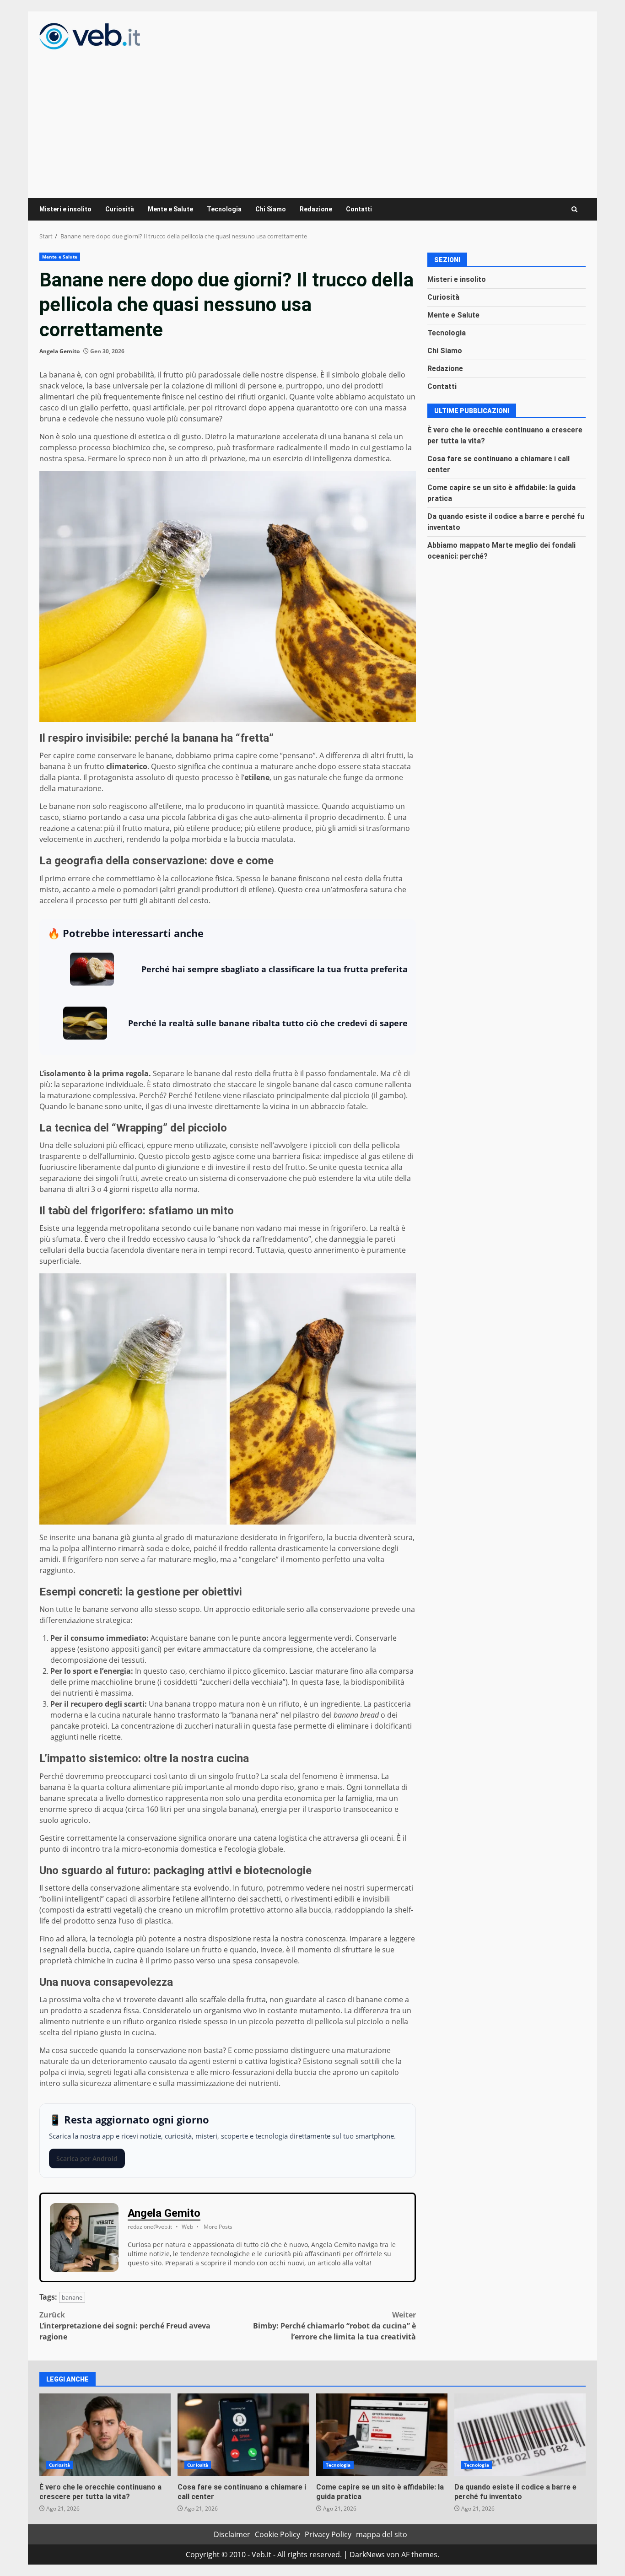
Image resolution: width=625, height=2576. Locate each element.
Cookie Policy (277, 2534)
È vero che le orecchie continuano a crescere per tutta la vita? (105, 2435)
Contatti (359, 209)
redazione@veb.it (150, 2227)
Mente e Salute (170, 209)
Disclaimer (232, 2534)
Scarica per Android (87, 2158)
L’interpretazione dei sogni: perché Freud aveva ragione (125, 2326)
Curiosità (120, 209)
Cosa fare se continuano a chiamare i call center (243, 2435)
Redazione (316, 209)
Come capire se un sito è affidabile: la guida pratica (382, 2435)
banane (72, 2297)
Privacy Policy (328, 2534)
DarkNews (367, 2554)
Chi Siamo (271, 209)
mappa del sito (382, 2534)
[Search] (574, 209)
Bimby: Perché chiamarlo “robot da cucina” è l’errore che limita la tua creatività (334, 2326)
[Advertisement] (312, 118)
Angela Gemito (59, 351)
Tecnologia (224, 209)
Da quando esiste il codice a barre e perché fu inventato (520, 2435)
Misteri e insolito (65, 209)
